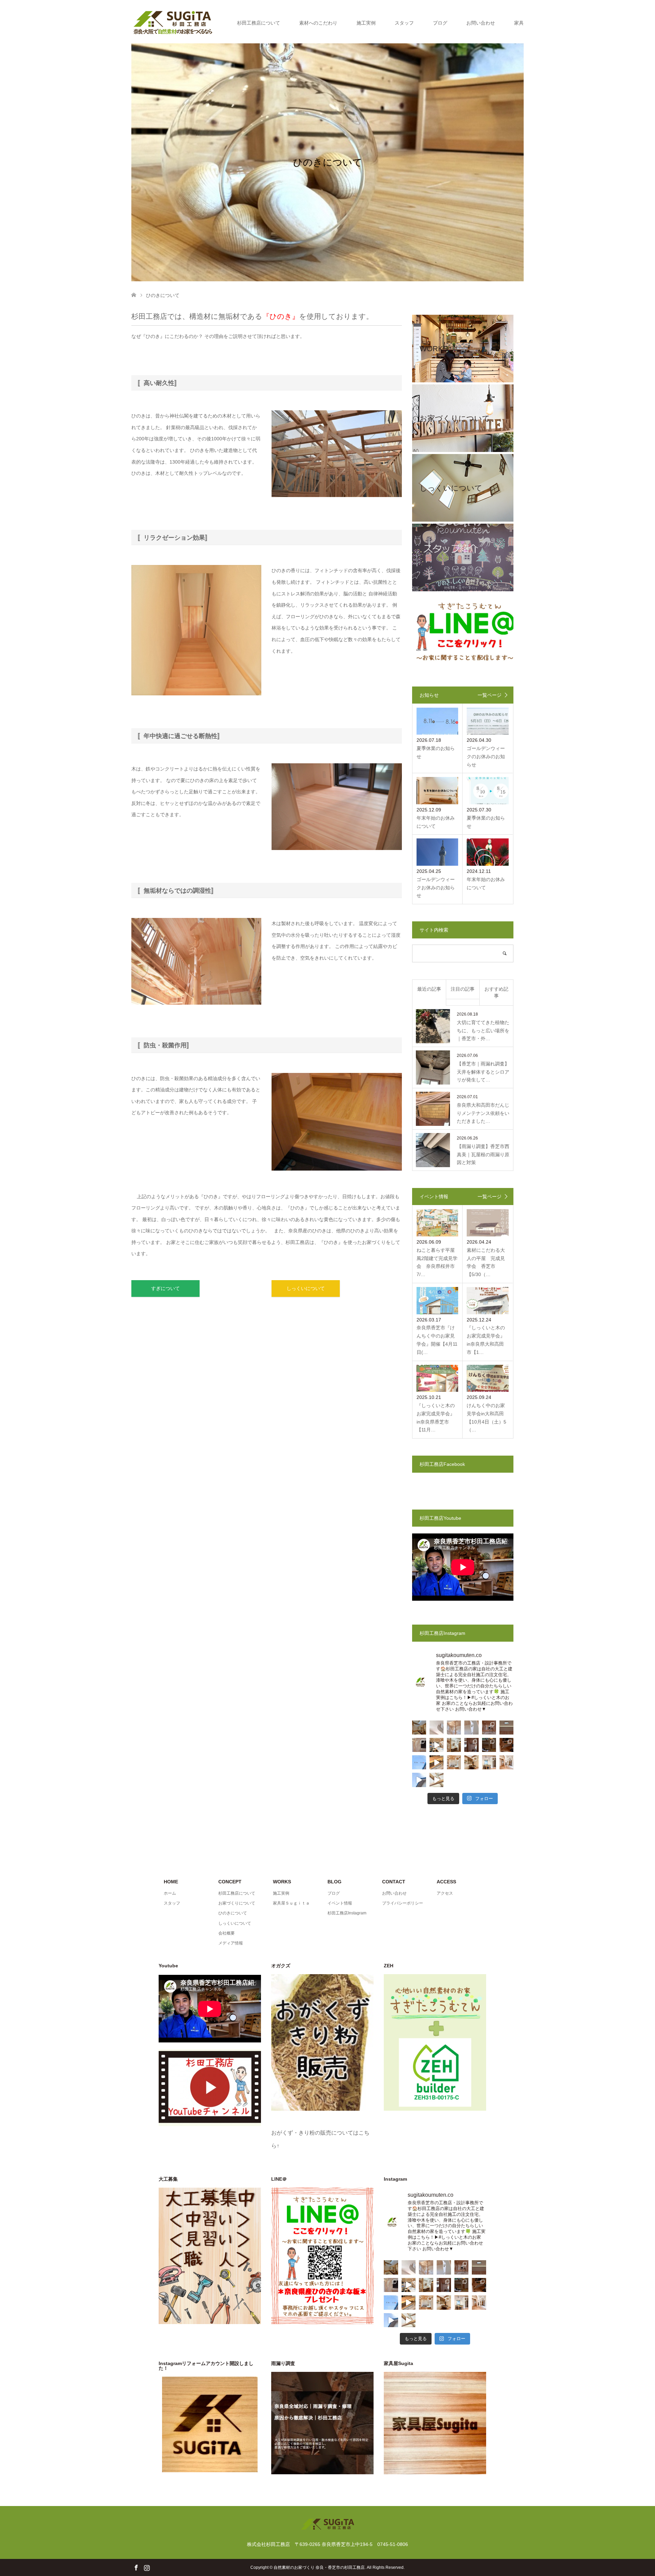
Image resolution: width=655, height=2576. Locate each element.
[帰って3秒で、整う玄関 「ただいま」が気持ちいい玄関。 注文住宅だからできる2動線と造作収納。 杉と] (506, 1762)
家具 (519, 23)
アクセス (445, 1893)
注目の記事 (463, 989)
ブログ (440, 23)
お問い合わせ (481, 23)
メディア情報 (231, 1943)
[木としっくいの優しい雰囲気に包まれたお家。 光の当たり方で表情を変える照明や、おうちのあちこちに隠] (489, 1745)
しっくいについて (306, 1288)
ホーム (170, 1893)
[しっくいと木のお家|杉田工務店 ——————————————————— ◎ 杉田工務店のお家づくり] (436, 1728)
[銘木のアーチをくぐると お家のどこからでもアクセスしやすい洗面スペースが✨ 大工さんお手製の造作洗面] (454, 1745)
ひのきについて (233, 1913)
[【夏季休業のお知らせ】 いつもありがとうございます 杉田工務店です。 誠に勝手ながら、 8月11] (419, 1762)
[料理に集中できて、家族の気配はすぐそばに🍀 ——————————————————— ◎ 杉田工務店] (489, 1762)
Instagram (147, 2567)
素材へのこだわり (318, 23)
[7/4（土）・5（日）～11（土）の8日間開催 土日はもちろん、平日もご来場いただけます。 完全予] (436, 1780)
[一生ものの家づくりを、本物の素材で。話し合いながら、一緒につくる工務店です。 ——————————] (489, 1728)
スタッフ (404, 23)
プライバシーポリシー (403, 1903)
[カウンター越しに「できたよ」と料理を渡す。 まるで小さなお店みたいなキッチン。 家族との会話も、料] (419, 1728)
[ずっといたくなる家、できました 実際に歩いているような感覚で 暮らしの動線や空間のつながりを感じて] (436, 1745)
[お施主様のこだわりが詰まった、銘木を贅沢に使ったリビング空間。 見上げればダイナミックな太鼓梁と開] (471, 1745)
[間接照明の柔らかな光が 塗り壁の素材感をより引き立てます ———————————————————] (506, 1728)
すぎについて (165, 1288)
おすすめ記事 (496, 992)
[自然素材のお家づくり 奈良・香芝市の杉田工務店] (173, 23)
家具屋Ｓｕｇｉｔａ (291, 1903)
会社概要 (227, 1933)
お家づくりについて (237, 1903)
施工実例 (366, 23)
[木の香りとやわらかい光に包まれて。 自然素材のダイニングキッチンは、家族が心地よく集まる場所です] (471, 1762)
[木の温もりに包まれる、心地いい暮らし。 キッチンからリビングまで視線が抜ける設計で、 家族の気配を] (506, 1745)
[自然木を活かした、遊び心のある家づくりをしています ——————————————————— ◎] (419, 1745)
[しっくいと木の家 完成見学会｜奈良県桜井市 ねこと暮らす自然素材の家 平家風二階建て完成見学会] (419, 1780)
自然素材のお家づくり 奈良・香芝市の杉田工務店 (319, 2567)
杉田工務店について (259, 23)
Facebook (136, 2567)
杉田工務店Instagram (347, 1913)
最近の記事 (429, 989)
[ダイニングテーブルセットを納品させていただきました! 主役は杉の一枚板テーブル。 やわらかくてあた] (436, 1762)
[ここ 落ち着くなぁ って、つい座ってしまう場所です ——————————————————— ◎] (454, 1762)
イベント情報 (340, 1903)
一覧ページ (490, 695)
